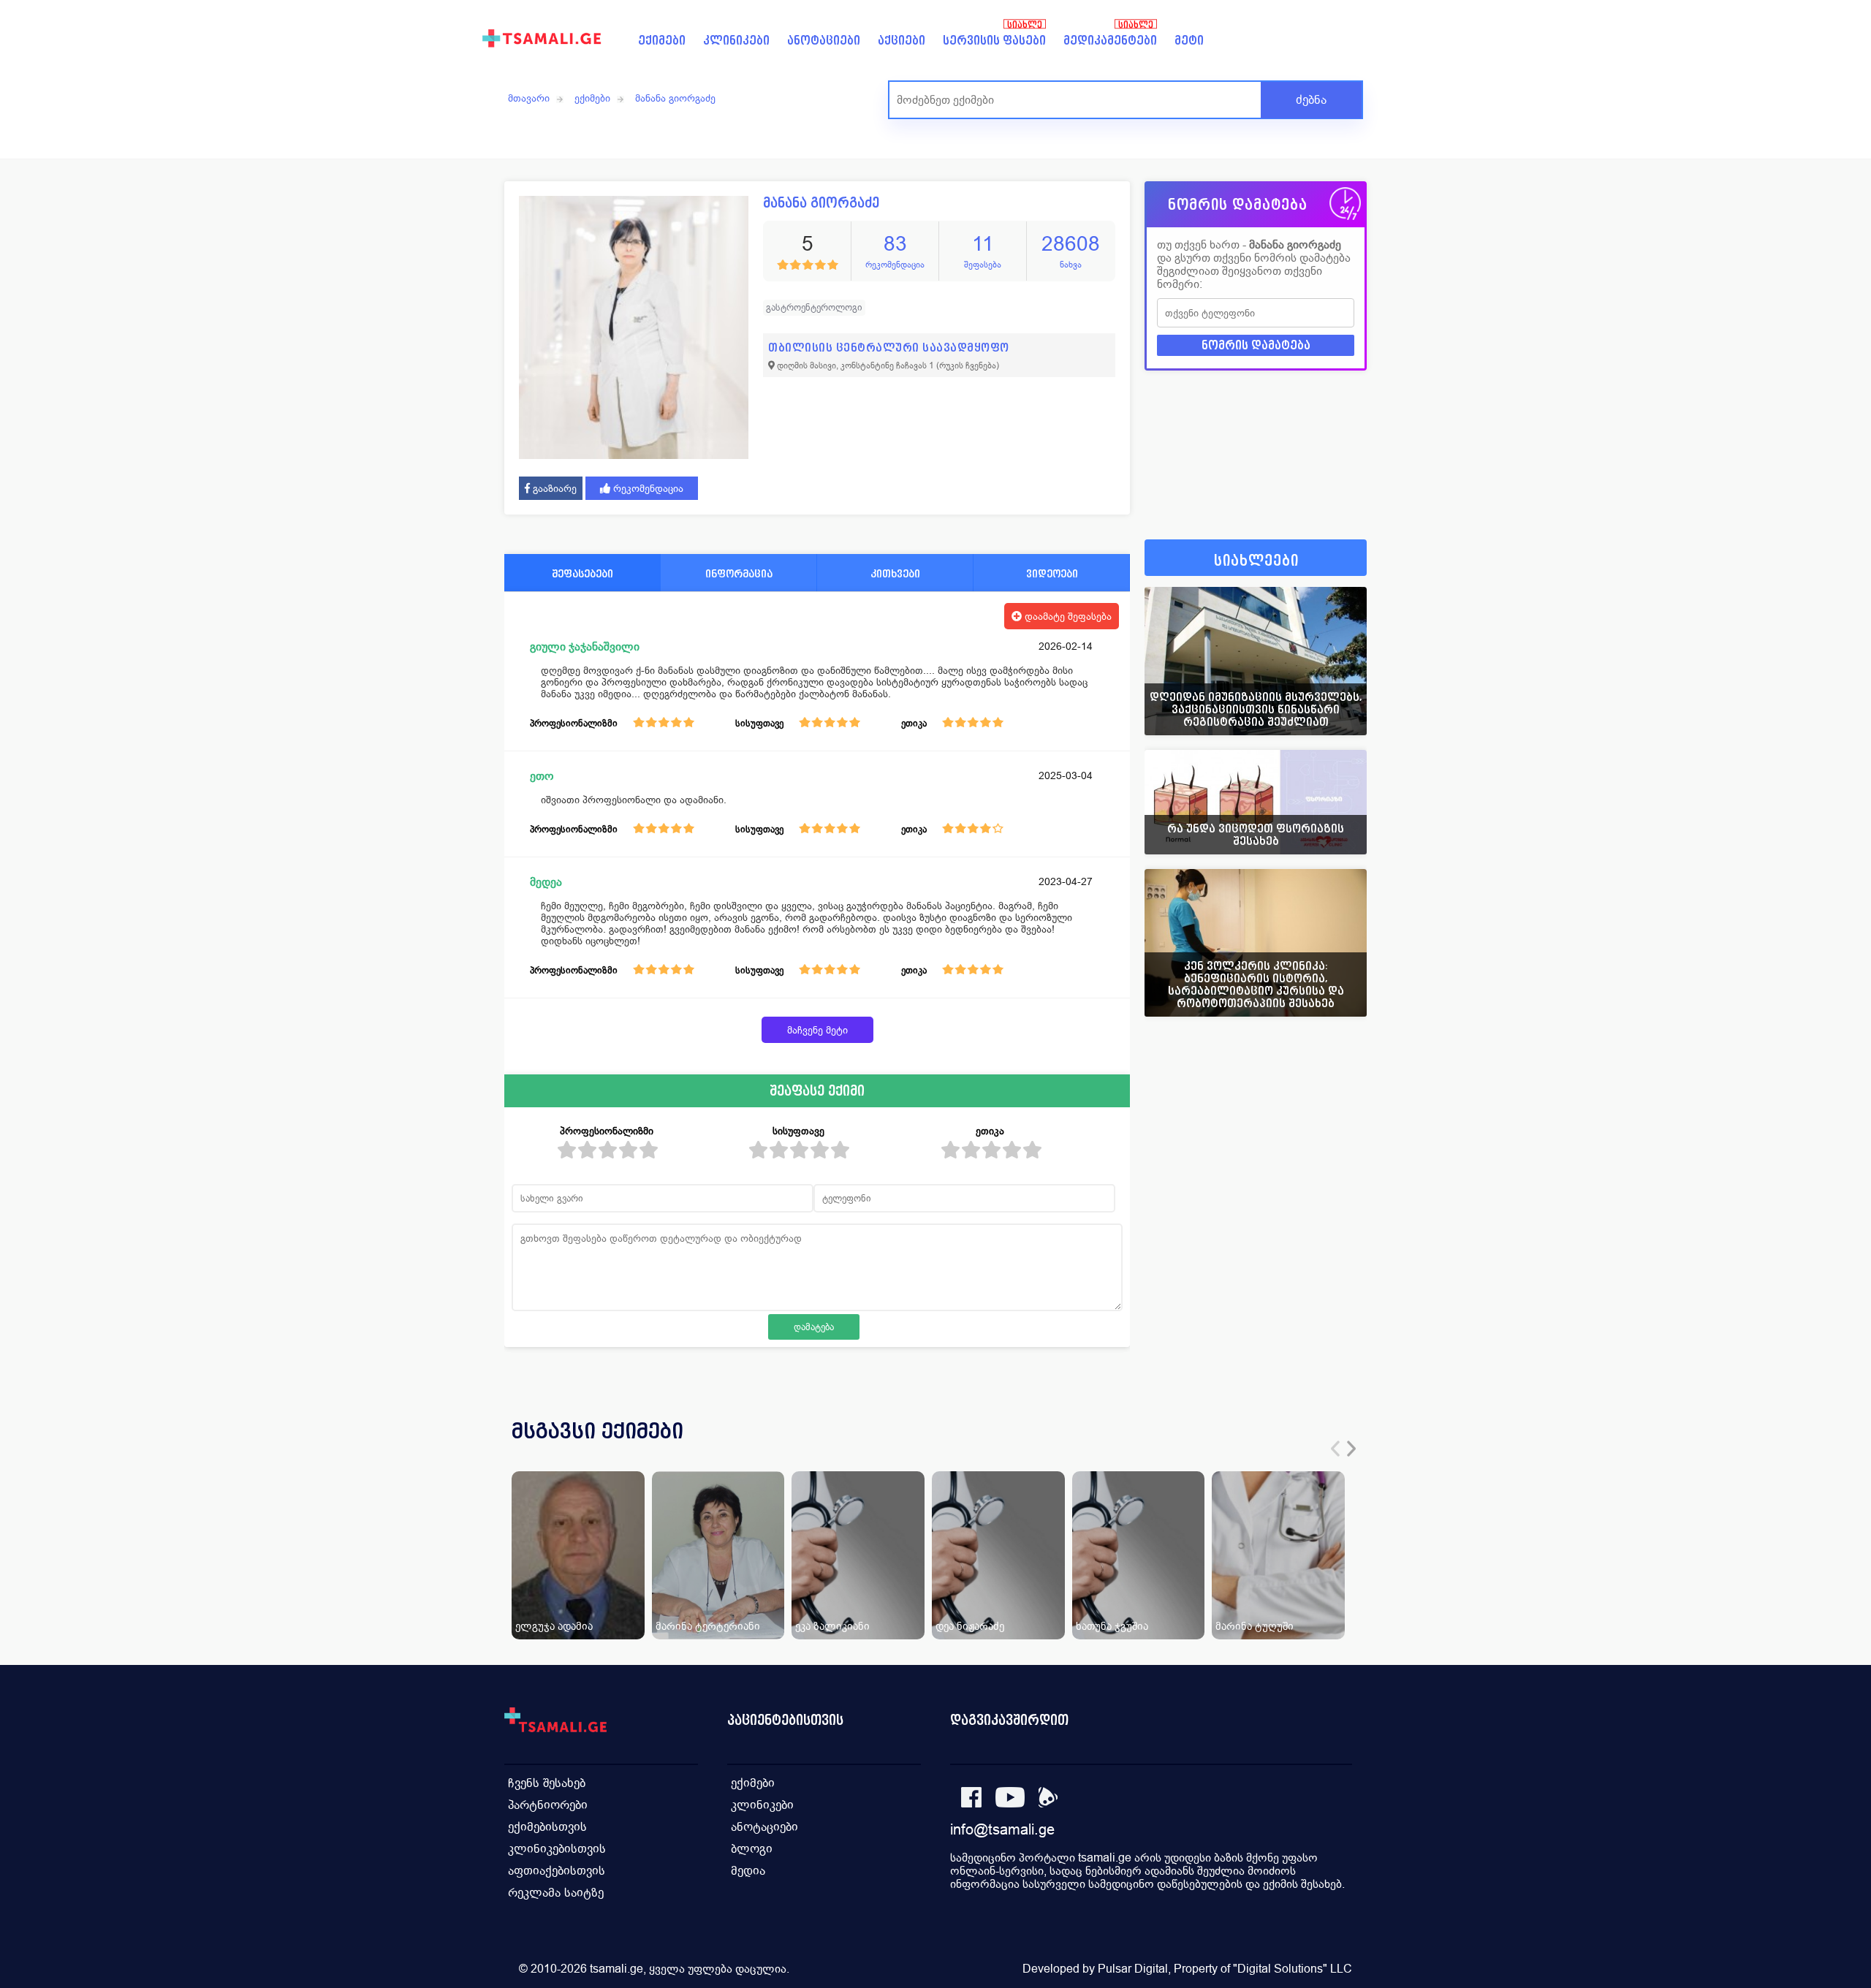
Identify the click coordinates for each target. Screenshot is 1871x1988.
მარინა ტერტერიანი (708, 1626)
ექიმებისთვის (547, 1827)
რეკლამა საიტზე (556, 1893)
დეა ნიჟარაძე (970, 1626)
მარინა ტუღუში (1255, 1626)
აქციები (902, 41)
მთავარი (529, 98)
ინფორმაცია (739, 573)
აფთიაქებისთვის (557, 1871)
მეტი (1189, 41)
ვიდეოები (1052, 573)
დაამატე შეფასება (1067, 616)
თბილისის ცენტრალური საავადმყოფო (889, 348)
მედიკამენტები (1110, 41)
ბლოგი (752, 1849)
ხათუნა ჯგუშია (1112, 1626)
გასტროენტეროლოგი (814, 307)
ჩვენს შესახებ (547, 1783)
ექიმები (662, 41)
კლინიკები (736, 41)
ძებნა (1311, 100)
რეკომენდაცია (647, 488)
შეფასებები (582, 573)
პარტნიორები (548, 1805)
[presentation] (1335, 1449)
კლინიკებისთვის (557, 1849)
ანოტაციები (824, 41)
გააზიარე (553, 488)
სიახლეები (1256, 561)
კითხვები (895, 573)
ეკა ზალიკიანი (832, 1626)
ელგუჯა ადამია (554, 1626)
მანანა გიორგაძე (675, 98)
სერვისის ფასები (994, 41)
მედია (748, 1871)
